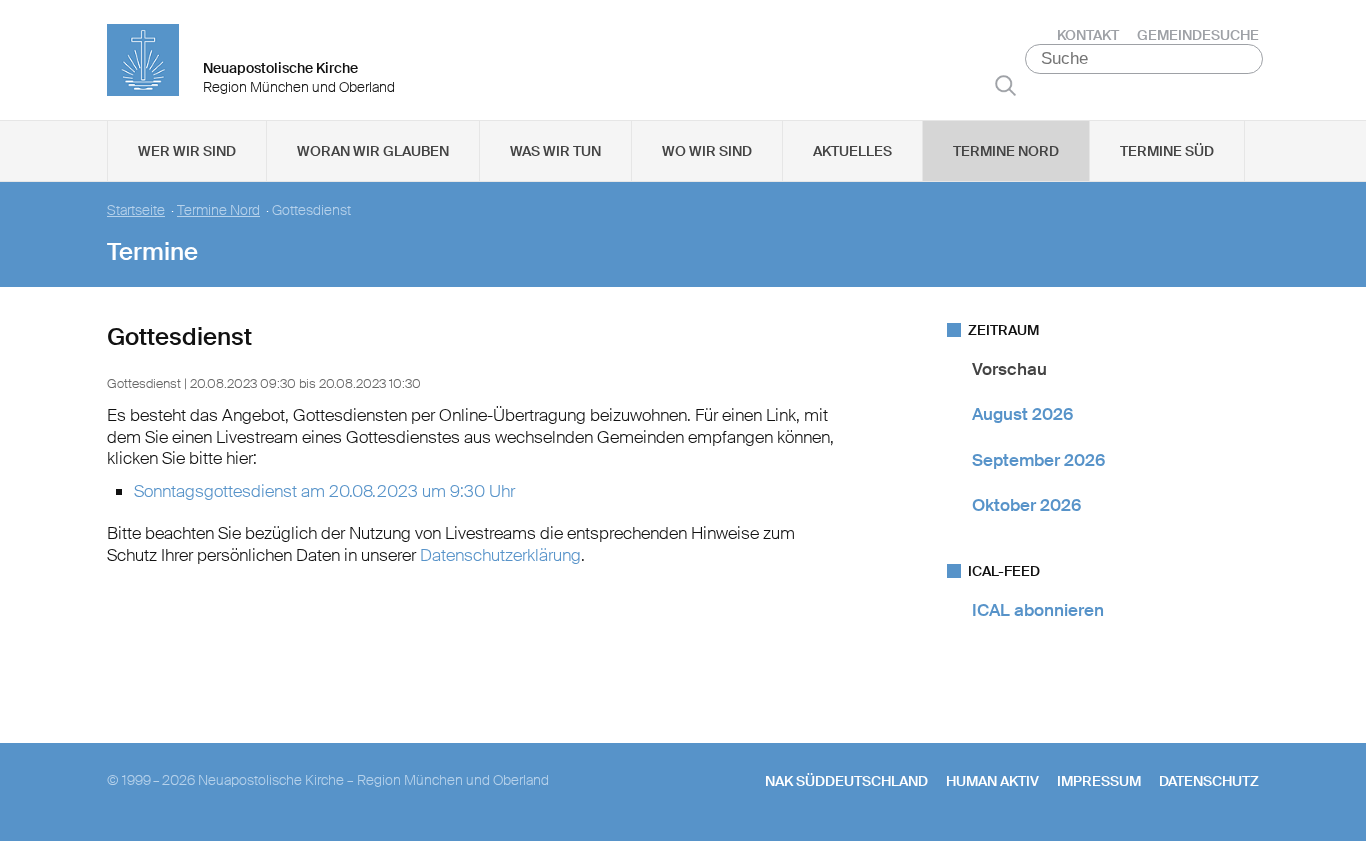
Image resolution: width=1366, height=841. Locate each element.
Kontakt (1088, 35)
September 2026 (1038, 460)
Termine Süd (1167, 151)
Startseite (136, 210)
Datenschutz (1209, 781)
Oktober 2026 (1026, 505)
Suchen (1005, 85)
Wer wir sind (187, 151)
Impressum (1099, 781)
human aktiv (992, 781)
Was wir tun (555, 151)
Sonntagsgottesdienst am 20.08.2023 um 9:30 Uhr (324, 491)
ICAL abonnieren (1038, 610)
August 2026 (1022, 414)
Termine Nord (1006, 151)
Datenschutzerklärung (500, 555)
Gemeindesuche (1198, 35)
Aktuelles (852, 151)
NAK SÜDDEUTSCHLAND (846, 781)
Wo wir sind (707, 151)
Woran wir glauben (373, 151)
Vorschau (1009, 369)
